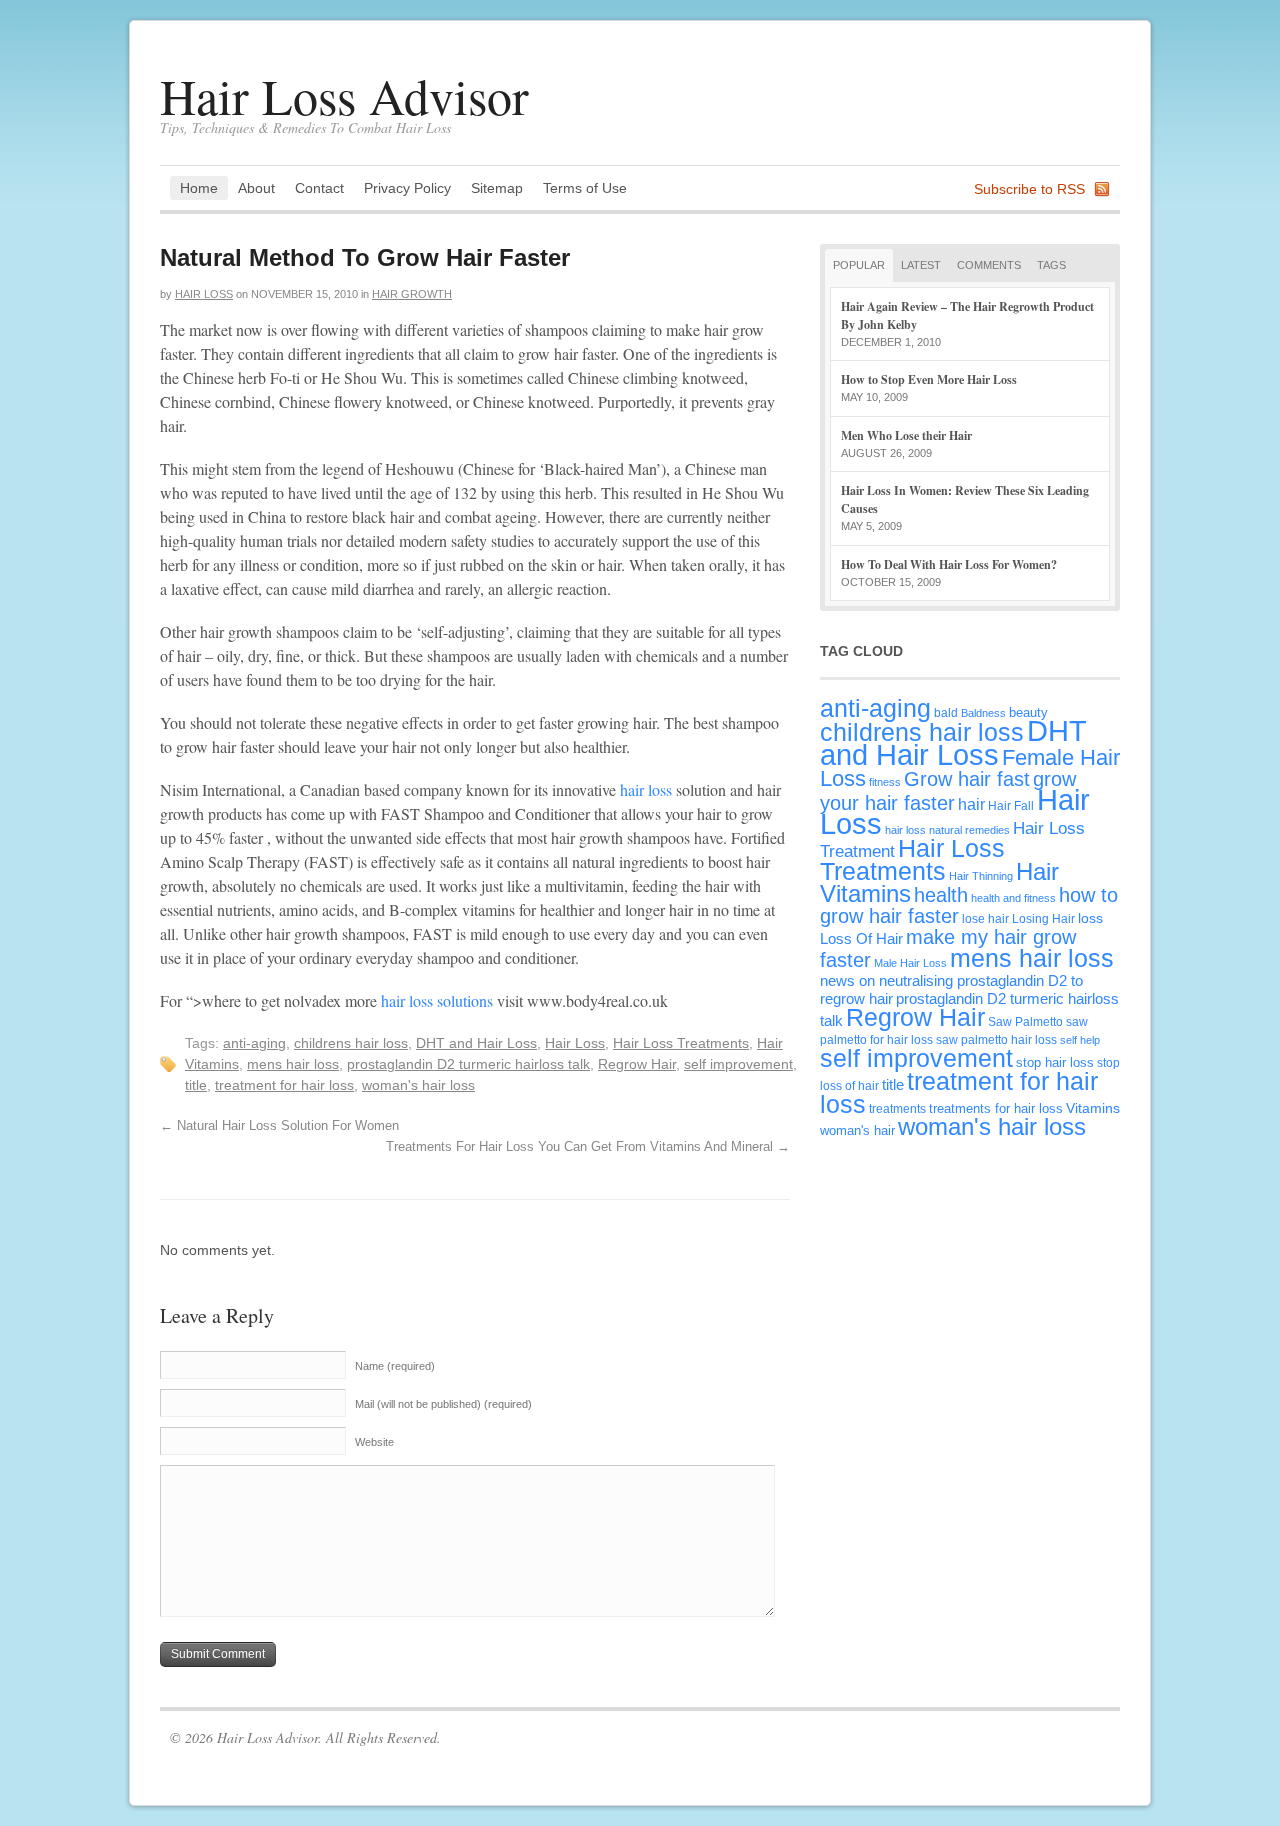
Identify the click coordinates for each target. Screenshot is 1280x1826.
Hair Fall (1011, 805)
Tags (1051, 265)
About (256, 188)
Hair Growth (412, 294)
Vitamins (1093, 1108)
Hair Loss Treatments (681, 1043)
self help (1080, 1040)
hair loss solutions (437, 1000)
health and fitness (1013, 898)
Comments (989, 265)
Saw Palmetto (1025, 1021)
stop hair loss (1055, 1062)
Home (199, 188)
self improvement (738, 1064)
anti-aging (254, 1043)
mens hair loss (293, 1064)
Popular (859, 265)
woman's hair (857, 1130)
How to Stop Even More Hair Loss (929, 379)
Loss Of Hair (861, 938)
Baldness (983, 713)
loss (1090, 918)
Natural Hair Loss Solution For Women (279, 1126)
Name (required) (395, 1366)
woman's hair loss (418, 1085)
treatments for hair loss (996, 1108)
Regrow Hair (637, 1064)
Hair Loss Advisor (344, 95)
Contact (319, 188)
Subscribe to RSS (1029, 189)
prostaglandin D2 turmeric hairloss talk (468, 1064)
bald (946, 712)
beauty (1028, 712)
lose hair (985, 918)
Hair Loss (204, 294)
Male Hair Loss (910, 963)
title (196, 1085)
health (941, 895)
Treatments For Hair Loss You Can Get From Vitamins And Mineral (588, 1147)
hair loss (646, 789)
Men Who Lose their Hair (906, 435)
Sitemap (497, 188)
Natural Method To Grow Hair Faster (365, 257)
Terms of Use (585, 188)
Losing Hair (1043, 918)
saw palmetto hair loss (996, 1039)
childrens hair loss (351, 1043)
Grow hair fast (967, 779)
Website (374, 1442)
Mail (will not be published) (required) (443, 1404)
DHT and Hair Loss (476, 1043)
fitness (885, 782)
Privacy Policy (407, 188)
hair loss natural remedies (947, 830)
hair (971, 804)
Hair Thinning (981, 876)
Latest (921, 265)
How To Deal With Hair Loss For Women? (949, 564)
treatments (897, 1108)
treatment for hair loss (284, 1085)
